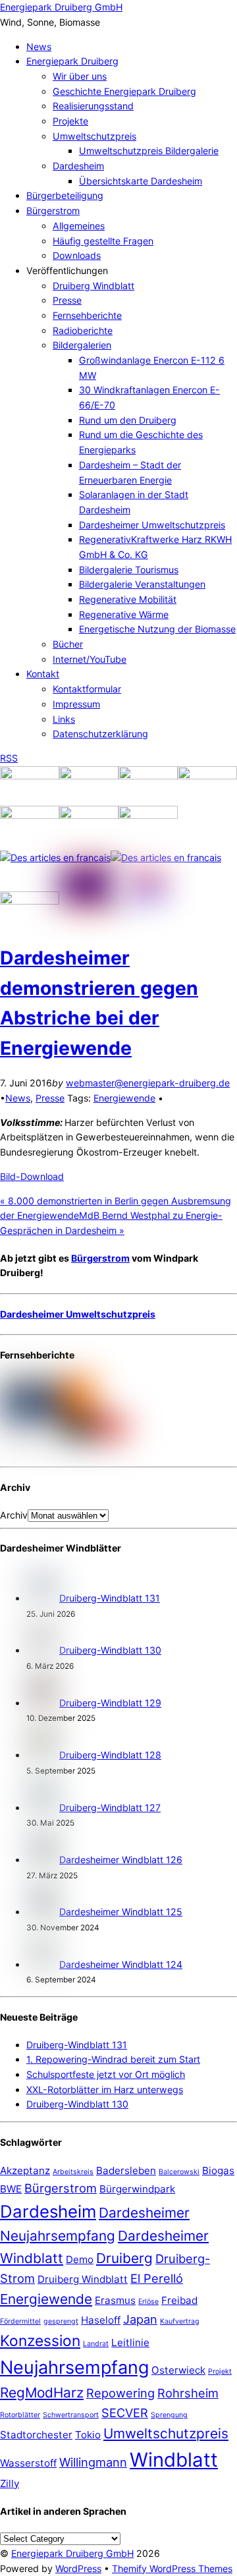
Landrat (96, 2344)
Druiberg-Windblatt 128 (110, 1755)
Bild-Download (32, 1176)
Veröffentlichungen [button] (67, 270)
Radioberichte (83, 330)
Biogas (218, 2170)
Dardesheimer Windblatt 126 (121, 1860)
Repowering (120, 2393)
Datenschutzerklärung (100, 734)
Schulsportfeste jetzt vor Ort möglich (106, 2074)
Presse (67, 300)
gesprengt (61, 2321)
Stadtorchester (36, 2435)
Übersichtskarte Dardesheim (141, 181)
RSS (9, 758)
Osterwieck (178, 2370)
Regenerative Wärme (124, 614)
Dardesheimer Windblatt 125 (121, 1912)
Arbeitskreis (73, 2172)
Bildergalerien (82, 345)
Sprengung (169, 2415)
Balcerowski (179, 2172)
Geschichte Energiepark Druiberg (124, 91)
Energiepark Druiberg (72, 61)
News (39, 46)
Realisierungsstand (93, 106)
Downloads (77, 255)
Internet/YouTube (90, 659)
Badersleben (126, 2170)
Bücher (68, 644)
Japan (140, 2319)
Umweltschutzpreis (94, 136)
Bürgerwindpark (137, 2189)
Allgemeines (79, 226)
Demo (80, 2259)
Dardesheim (78, 166)
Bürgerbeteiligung (65, 195)
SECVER (125, 2413)
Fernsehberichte (87, 315)
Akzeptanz (25, 2170)
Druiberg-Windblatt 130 (110, 1650)
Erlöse (148, 2302)
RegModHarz (42, 2393)
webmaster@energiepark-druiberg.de (148, 1083)
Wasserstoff (28, 2463)
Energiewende (124, 1098)
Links (64, 719)
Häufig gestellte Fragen (103, 241)
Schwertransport (71, 2415)
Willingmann (93, 2462)
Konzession (40, 2340)
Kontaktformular (87, 689)
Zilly (10, 2483)
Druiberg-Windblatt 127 (110, 1807)
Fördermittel (20, 2321)
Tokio (88, 2435)
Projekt (220, 2371)
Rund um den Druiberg (128, 420)
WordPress (78, 2568)
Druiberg (124, 2258)
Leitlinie (130, 2342)
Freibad (179, 2300)
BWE (11, 2189)
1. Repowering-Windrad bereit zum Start (113, 2059)
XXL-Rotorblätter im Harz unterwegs (105, 2089)
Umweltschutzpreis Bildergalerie (149, 151)
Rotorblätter (20, 2415)
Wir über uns (80, 76)
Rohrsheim (188, 2393)
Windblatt (174, 2460)
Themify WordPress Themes (172, 2568)
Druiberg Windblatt (93, 286)
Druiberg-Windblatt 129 (110, 1703)
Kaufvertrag (180, 2321)
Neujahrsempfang (74, 2367)
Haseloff (101, 2320)
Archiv (14, 1515)
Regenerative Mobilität (128, 599)
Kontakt (43, 674)
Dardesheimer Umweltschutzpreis (152, 525)
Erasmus (115, 2300)
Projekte (70, 121)
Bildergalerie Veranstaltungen (142, 584)
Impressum (76, 704)
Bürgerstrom (53, 210)
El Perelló (157, 2278)
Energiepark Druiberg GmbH (72, 2553)
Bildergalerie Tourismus (129, 570)
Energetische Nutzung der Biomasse (157, 629)
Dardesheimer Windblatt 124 (121, 1964)
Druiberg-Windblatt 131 (110, 1598)
